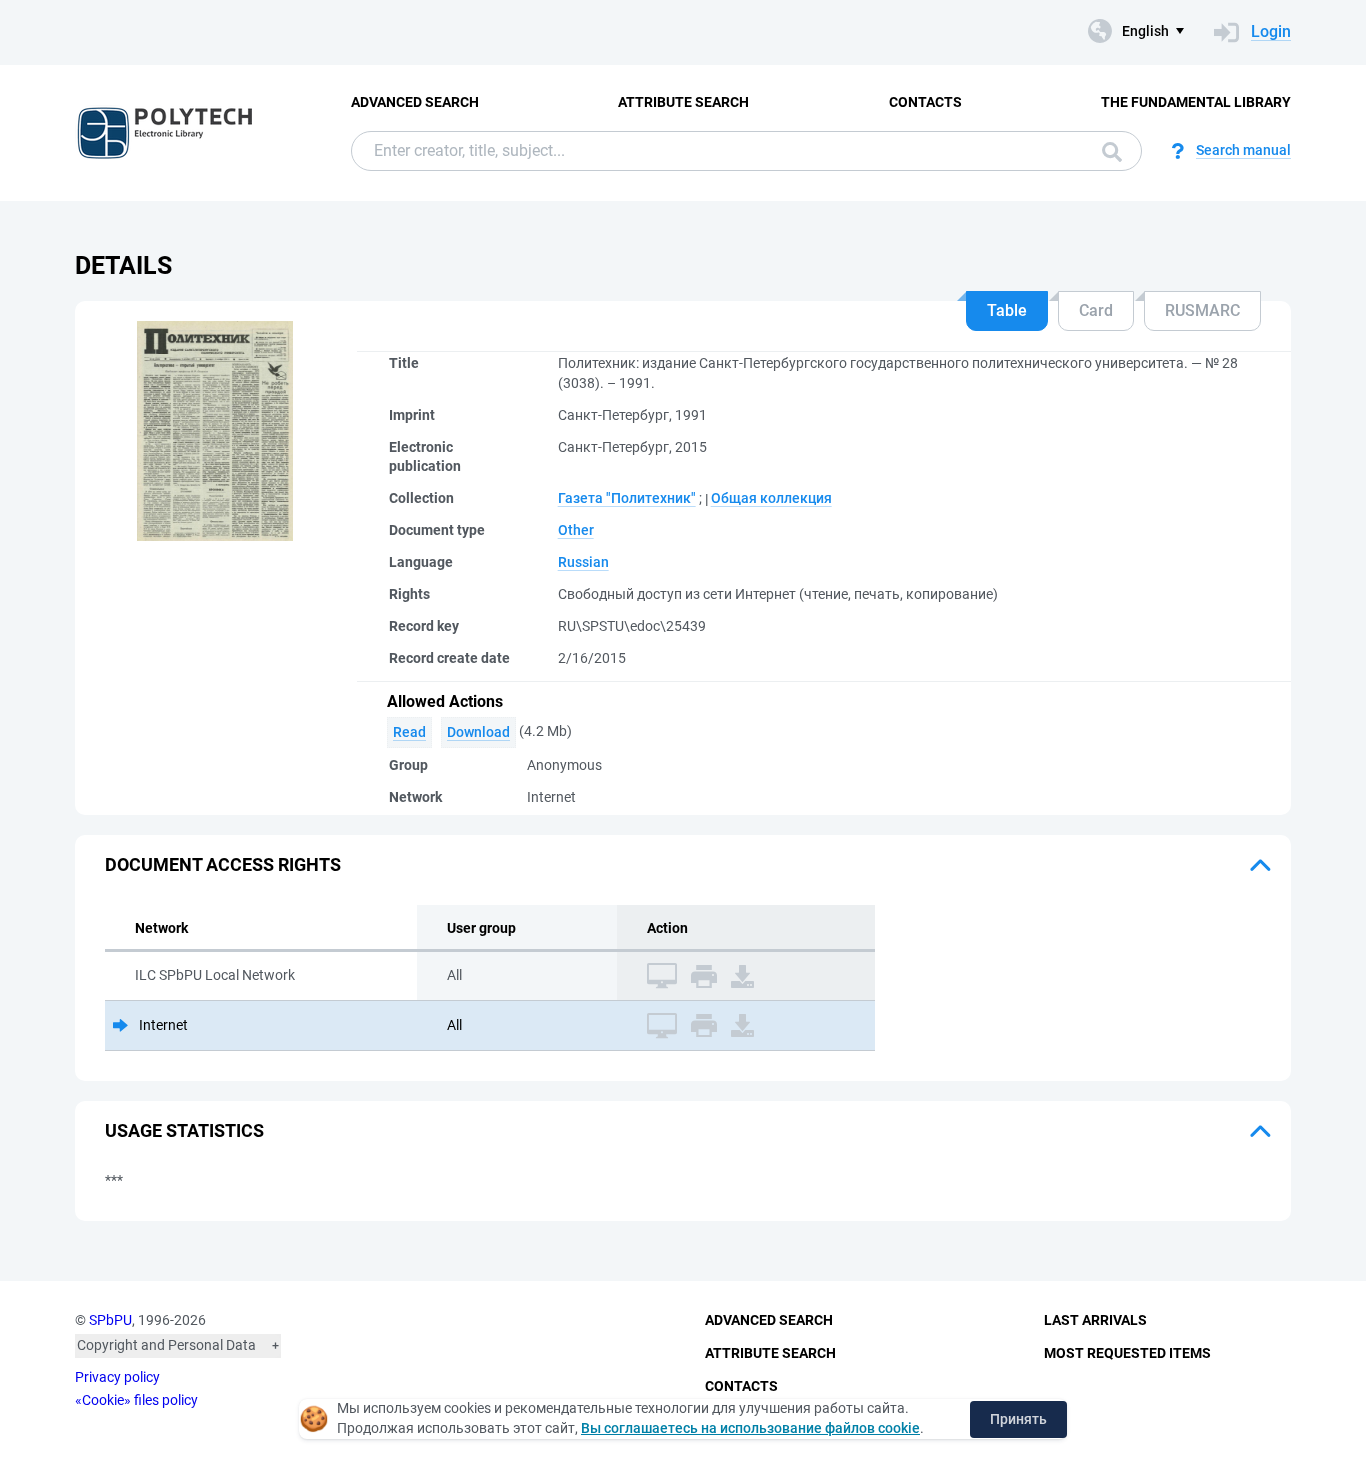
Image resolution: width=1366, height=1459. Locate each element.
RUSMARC (1202, 310)
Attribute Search (683, 102)
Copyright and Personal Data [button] (166, 1345)
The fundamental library (1196, 102)
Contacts (925, 102)
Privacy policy (117, 1377)
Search (1107, 151)
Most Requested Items (1127, 1353)
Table (1007, 310)
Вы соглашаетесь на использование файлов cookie (750, 1428)
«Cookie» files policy (136, 1400)
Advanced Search (415, 102)
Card (1096, 310)
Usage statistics (184, 1130)
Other (576, 530)
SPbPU (110, 1320)
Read (409, 732)
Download (478, 732)
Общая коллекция (771, 498)
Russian (583, 562)
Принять (1018, 1419)
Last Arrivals (1095, 1320)
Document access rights (223, 864)
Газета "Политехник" (627, 498)
